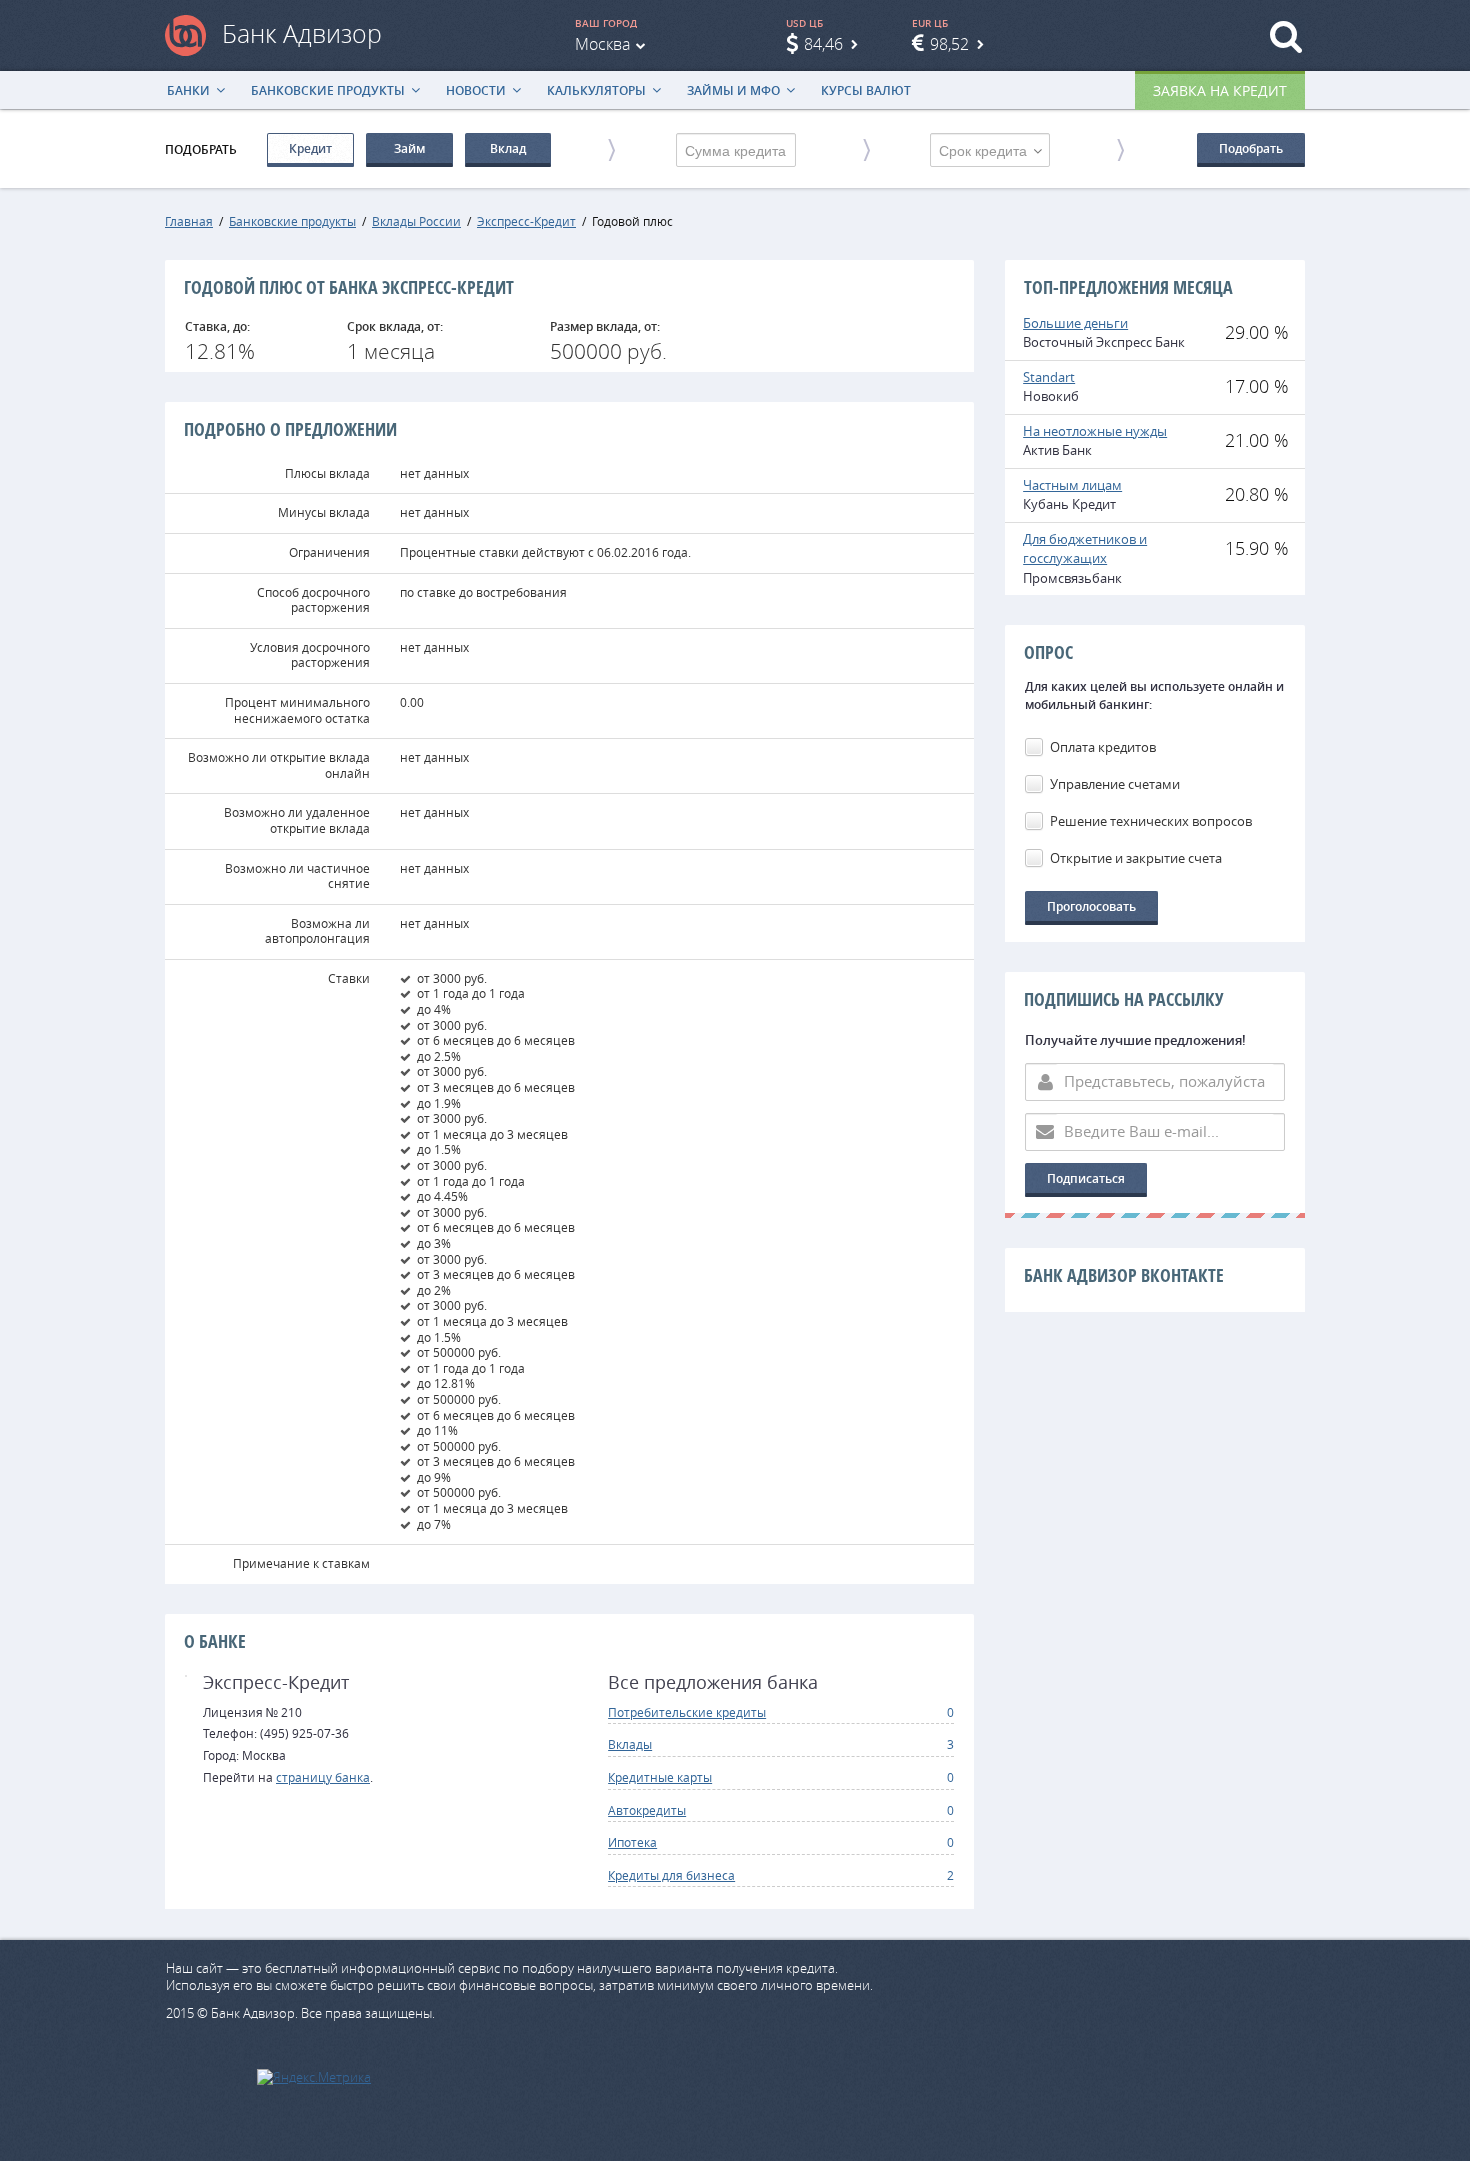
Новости (476, 90)
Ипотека (632, 1842)
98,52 (949, 44)
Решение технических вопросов (1151, 821)
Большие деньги (1075, 323)
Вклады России (416, 221)
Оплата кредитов (1103, 747)
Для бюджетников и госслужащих (1085, 549)
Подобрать (1251, 148)
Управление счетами (1115, 784)
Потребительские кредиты (687, 1712)
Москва (602, 44)
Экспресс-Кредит (526, 221)
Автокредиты (647, 1810)
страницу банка (323, 1777)
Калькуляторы (596, 90)
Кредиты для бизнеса (671, 1875)
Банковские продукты (328, 90)
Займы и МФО (733, 90)
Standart (1049, 377)
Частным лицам (1072, 485)
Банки (188, 90)
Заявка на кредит (1220, 90)
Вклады (630, 1744)
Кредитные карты (660, 1777)
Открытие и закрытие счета (1136, 858)
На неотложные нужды (1095, 431)
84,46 (823, 44)
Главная (189, 221)
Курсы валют (866, 90)
